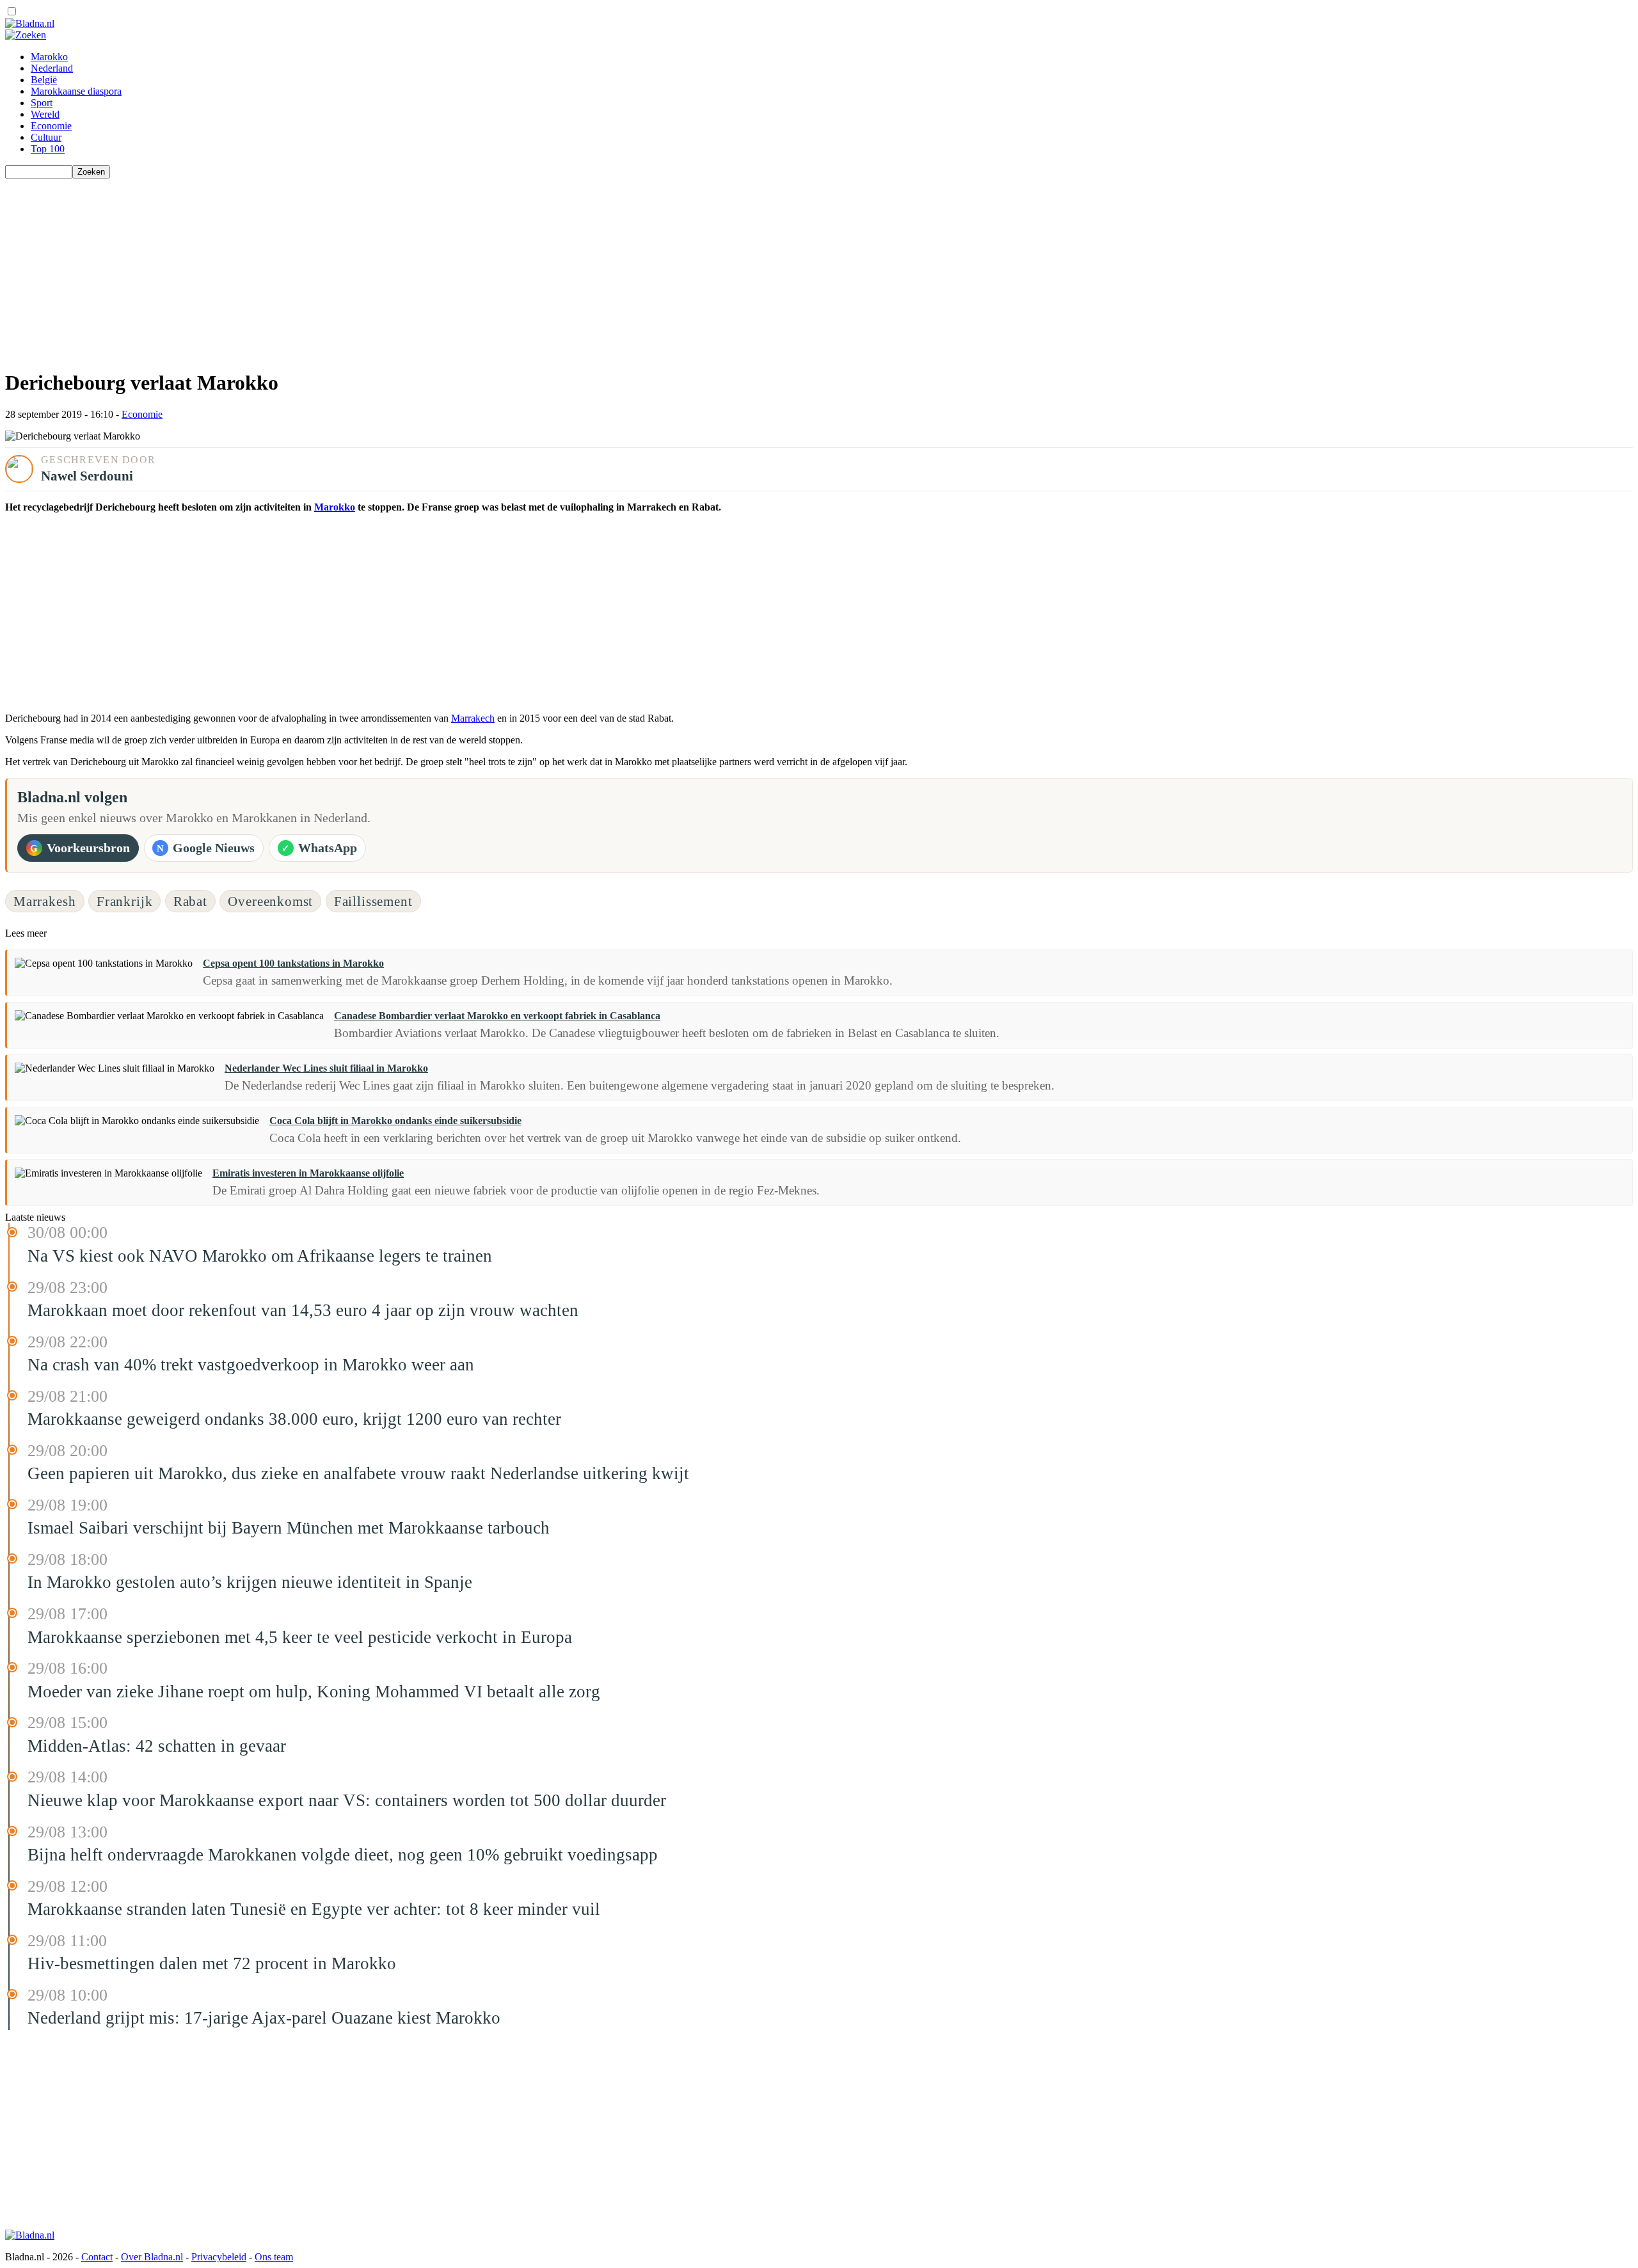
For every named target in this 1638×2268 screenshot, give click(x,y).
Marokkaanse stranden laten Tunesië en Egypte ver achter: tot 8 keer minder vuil (314, 1909)
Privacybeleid (219, 2257)
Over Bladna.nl (152, 2257)
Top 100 (48, 149)
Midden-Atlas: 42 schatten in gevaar (157, 1746)
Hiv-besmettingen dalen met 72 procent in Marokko (212, 1963)
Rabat (190, 901)
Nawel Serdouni (87, 476)
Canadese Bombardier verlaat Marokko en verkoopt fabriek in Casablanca (497, 1016)
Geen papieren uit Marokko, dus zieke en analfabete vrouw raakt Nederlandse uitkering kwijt (358, 1473)
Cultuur (46, 137)
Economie (51, 126)
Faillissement (373, 901)
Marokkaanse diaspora (76, 91)
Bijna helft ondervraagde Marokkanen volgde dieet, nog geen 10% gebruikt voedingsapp (343, 1855)
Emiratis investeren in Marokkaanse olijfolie (308, 1173)
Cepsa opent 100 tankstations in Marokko (293, 963)
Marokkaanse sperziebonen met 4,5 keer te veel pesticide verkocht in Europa (300, 1637)
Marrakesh (45, 901)
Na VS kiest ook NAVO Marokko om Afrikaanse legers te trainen (260, 1256)
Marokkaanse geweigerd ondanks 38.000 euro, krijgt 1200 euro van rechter (294, 1419)
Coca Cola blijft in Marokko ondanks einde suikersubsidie (395, 1121)
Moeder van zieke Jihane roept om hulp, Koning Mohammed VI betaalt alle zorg (314, 1692)
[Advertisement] (389, 268)
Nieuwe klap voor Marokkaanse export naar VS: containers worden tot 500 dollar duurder (347, 1800)
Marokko (49, 57)
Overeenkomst (270, 901)
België (44, 80)
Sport (42, 103)
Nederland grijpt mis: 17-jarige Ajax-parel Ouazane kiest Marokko (264, 2018)
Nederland (52, 68)
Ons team (274, 2257)
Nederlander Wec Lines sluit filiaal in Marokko (326, 1068)
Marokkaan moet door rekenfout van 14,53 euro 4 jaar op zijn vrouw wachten (303, 1310)
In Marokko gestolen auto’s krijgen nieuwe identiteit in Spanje (250, 1582)
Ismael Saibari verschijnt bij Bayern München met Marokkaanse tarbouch (289, 1528)
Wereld (45, 114)
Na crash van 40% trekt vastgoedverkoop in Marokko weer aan (251, 1365)
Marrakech (473, 718)
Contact (97, 2257)
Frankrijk (125, 901)
